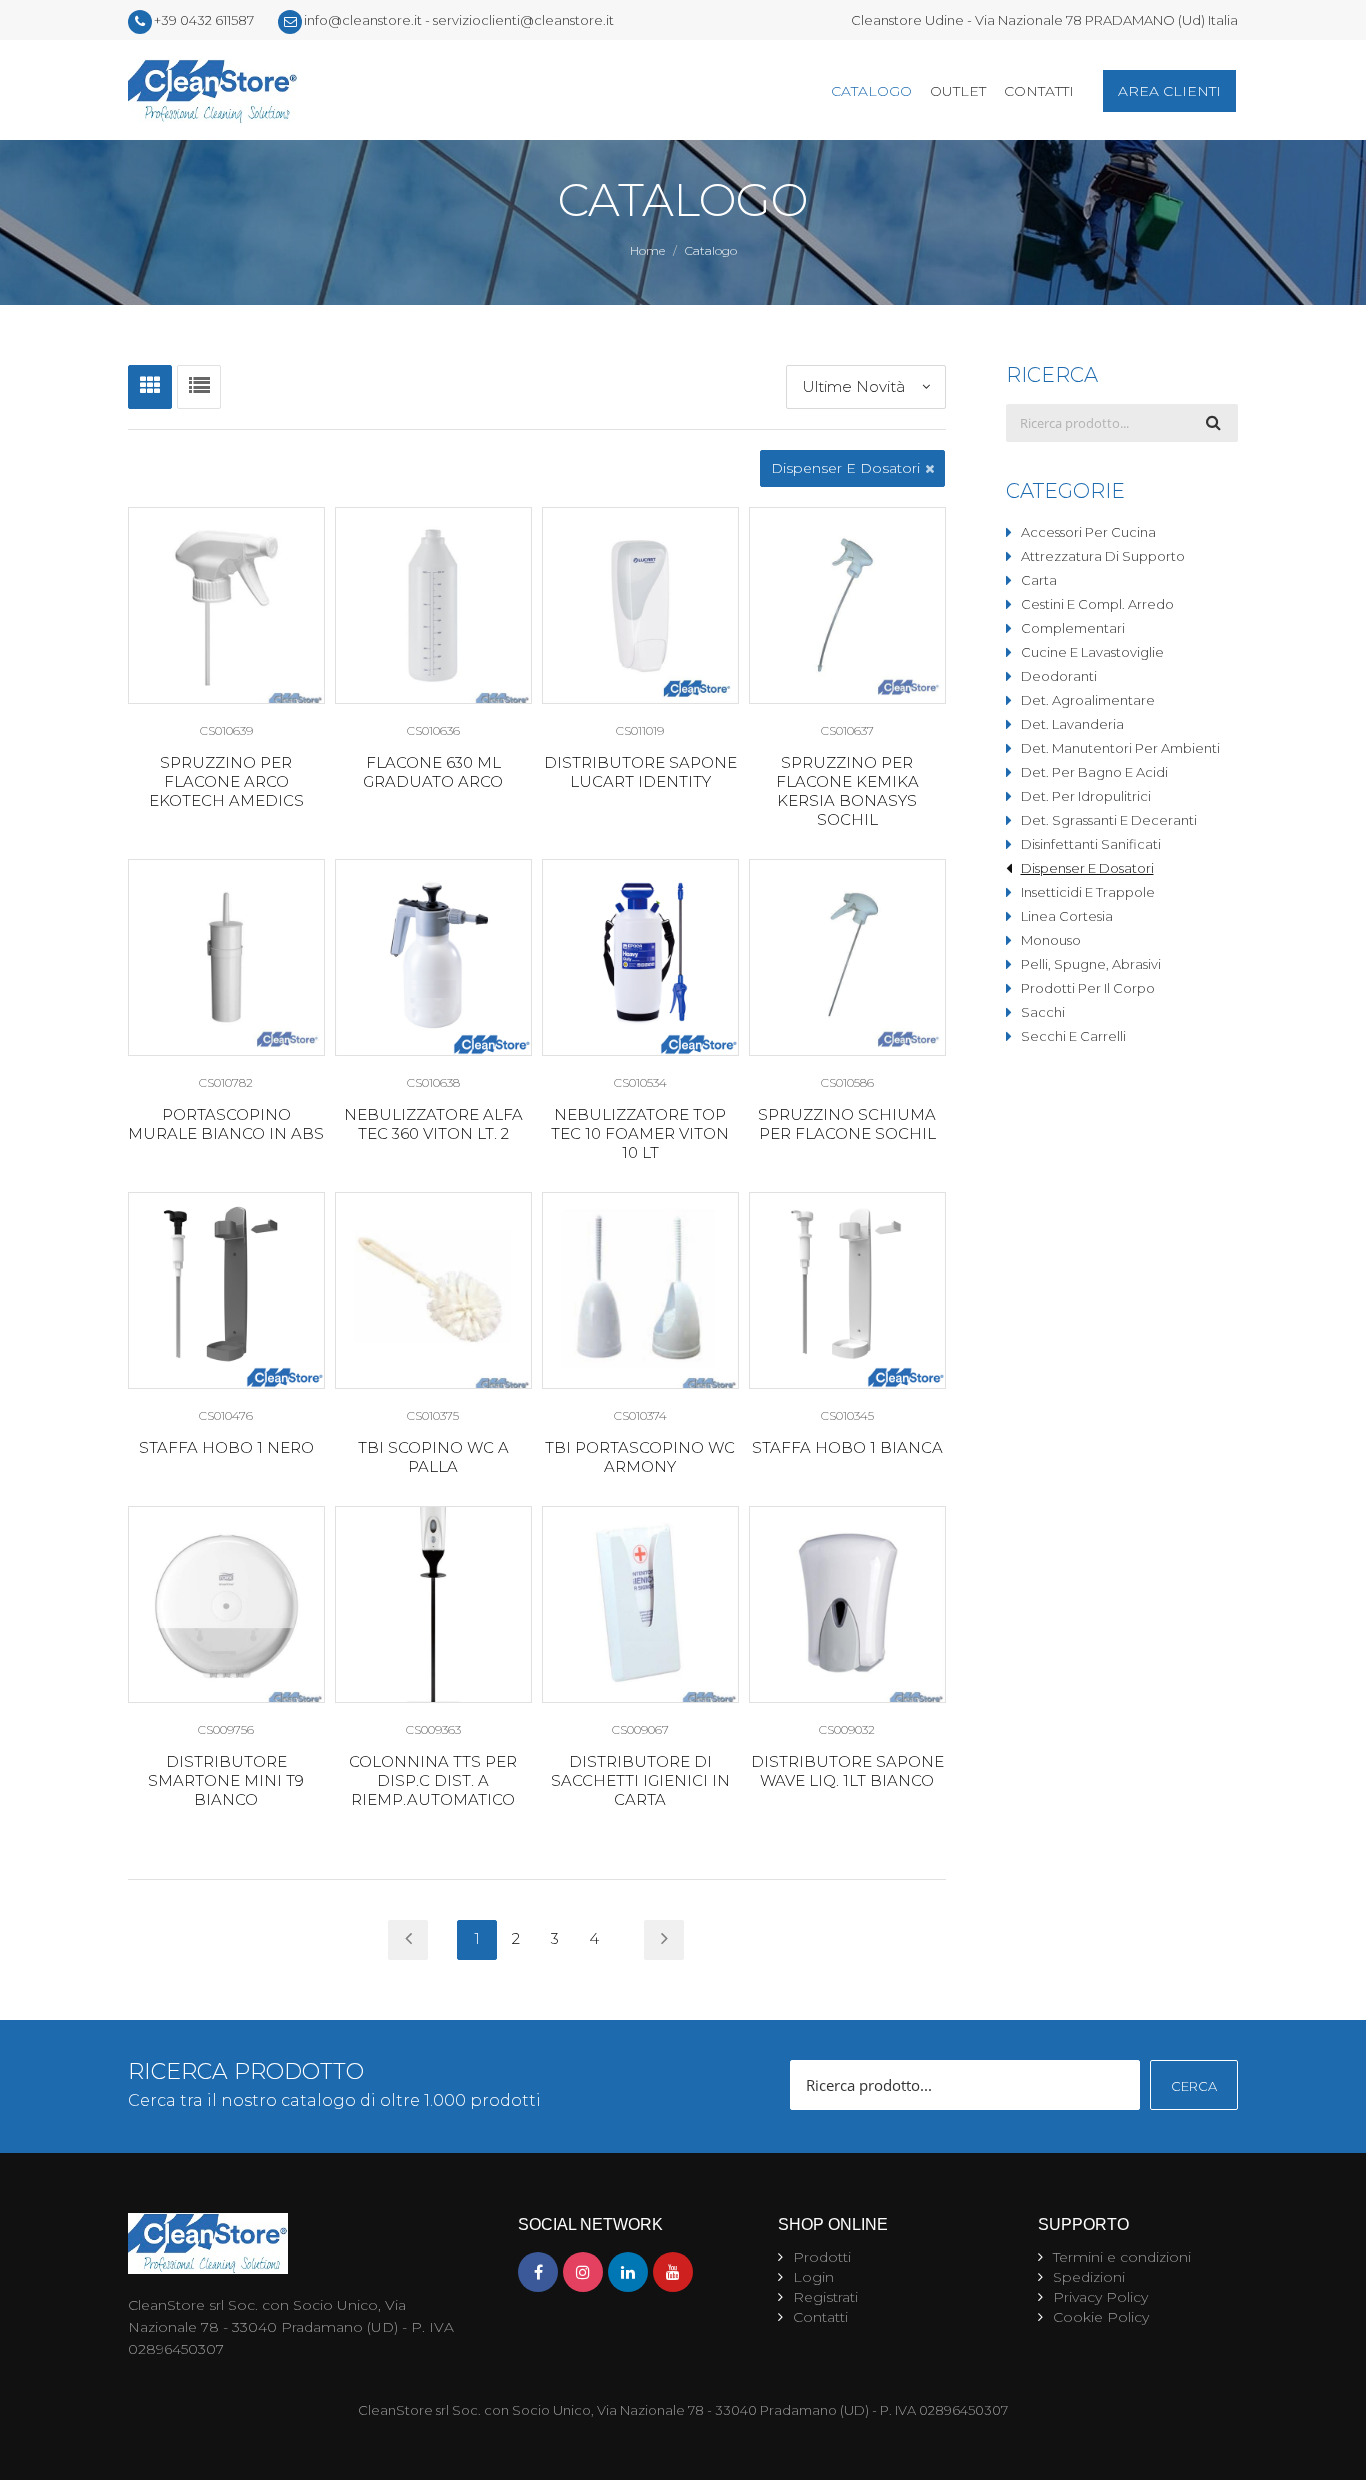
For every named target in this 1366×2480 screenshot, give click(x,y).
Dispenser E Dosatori (1087, 868)
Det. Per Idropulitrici (1086, 796)
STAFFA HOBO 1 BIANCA (847, 1447)
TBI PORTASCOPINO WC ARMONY (640, 1457)
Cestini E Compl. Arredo (1097, 604)
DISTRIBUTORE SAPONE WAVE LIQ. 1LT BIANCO (847, 1771)
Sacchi (1043, 1012)
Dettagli (226, 605)
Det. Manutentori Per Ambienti (1120, 748)
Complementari (1073, 628)
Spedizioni (1089, 2277)
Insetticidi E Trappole (1088, 892)
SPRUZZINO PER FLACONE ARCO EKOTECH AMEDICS (226, 781)
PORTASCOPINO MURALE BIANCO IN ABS (226, 1124)
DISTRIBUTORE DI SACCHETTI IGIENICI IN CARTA (640, 1780)
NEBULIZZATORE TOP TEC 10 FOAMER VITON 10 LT (640, 1133)
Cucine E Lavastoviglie (1092, 652)
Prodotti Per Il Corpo (1088, 988)
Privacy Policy (1100, 2297)
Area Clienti (1169, 91)
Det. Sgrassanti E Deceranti (1109, 820)
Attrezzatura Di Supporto (1103, 556)
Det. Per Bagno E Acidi (1094, 772)
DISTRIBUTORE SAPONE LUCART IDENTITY (640, 772)
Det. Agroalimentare (1088, 700)
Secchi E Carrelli (1073, 1036)
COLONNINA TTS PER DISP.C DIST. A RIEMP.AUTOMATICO (433, 1780)
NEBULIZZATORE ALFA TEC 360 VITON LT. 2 (433, 1124)
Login (813, 2277)
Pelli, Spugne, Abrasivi (1091, 964)
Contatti (1039, 91)
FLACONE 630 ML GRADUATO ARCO (433, 772)
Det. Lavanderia (1072, 724)
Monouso (1051, 940)
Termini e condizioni (1122, 2257)
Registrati (825, 2297)
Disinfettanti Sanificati (1091, 844)
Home (647, 250)
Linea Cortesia (1067, 916)
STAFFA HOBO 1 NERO (226, 1447)
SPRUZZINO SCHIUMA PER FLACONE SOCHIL (847, 1124)
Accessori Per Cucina (1088, 532)
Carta (1039, 580)
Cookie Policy (1101, 2317)
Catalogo (871, 91)
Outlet (958, 91)
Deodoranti (1059, 676)
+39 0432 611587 (204, 20)
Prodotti (822, 2257)
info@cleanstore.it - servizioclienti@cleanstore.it (459, 20)
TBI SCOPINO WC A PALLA (433, 1457)
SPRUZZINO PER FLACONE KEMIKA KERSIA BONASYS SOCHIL (847, 791)
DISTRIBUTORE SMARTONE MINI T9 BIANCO (226, 1780)
